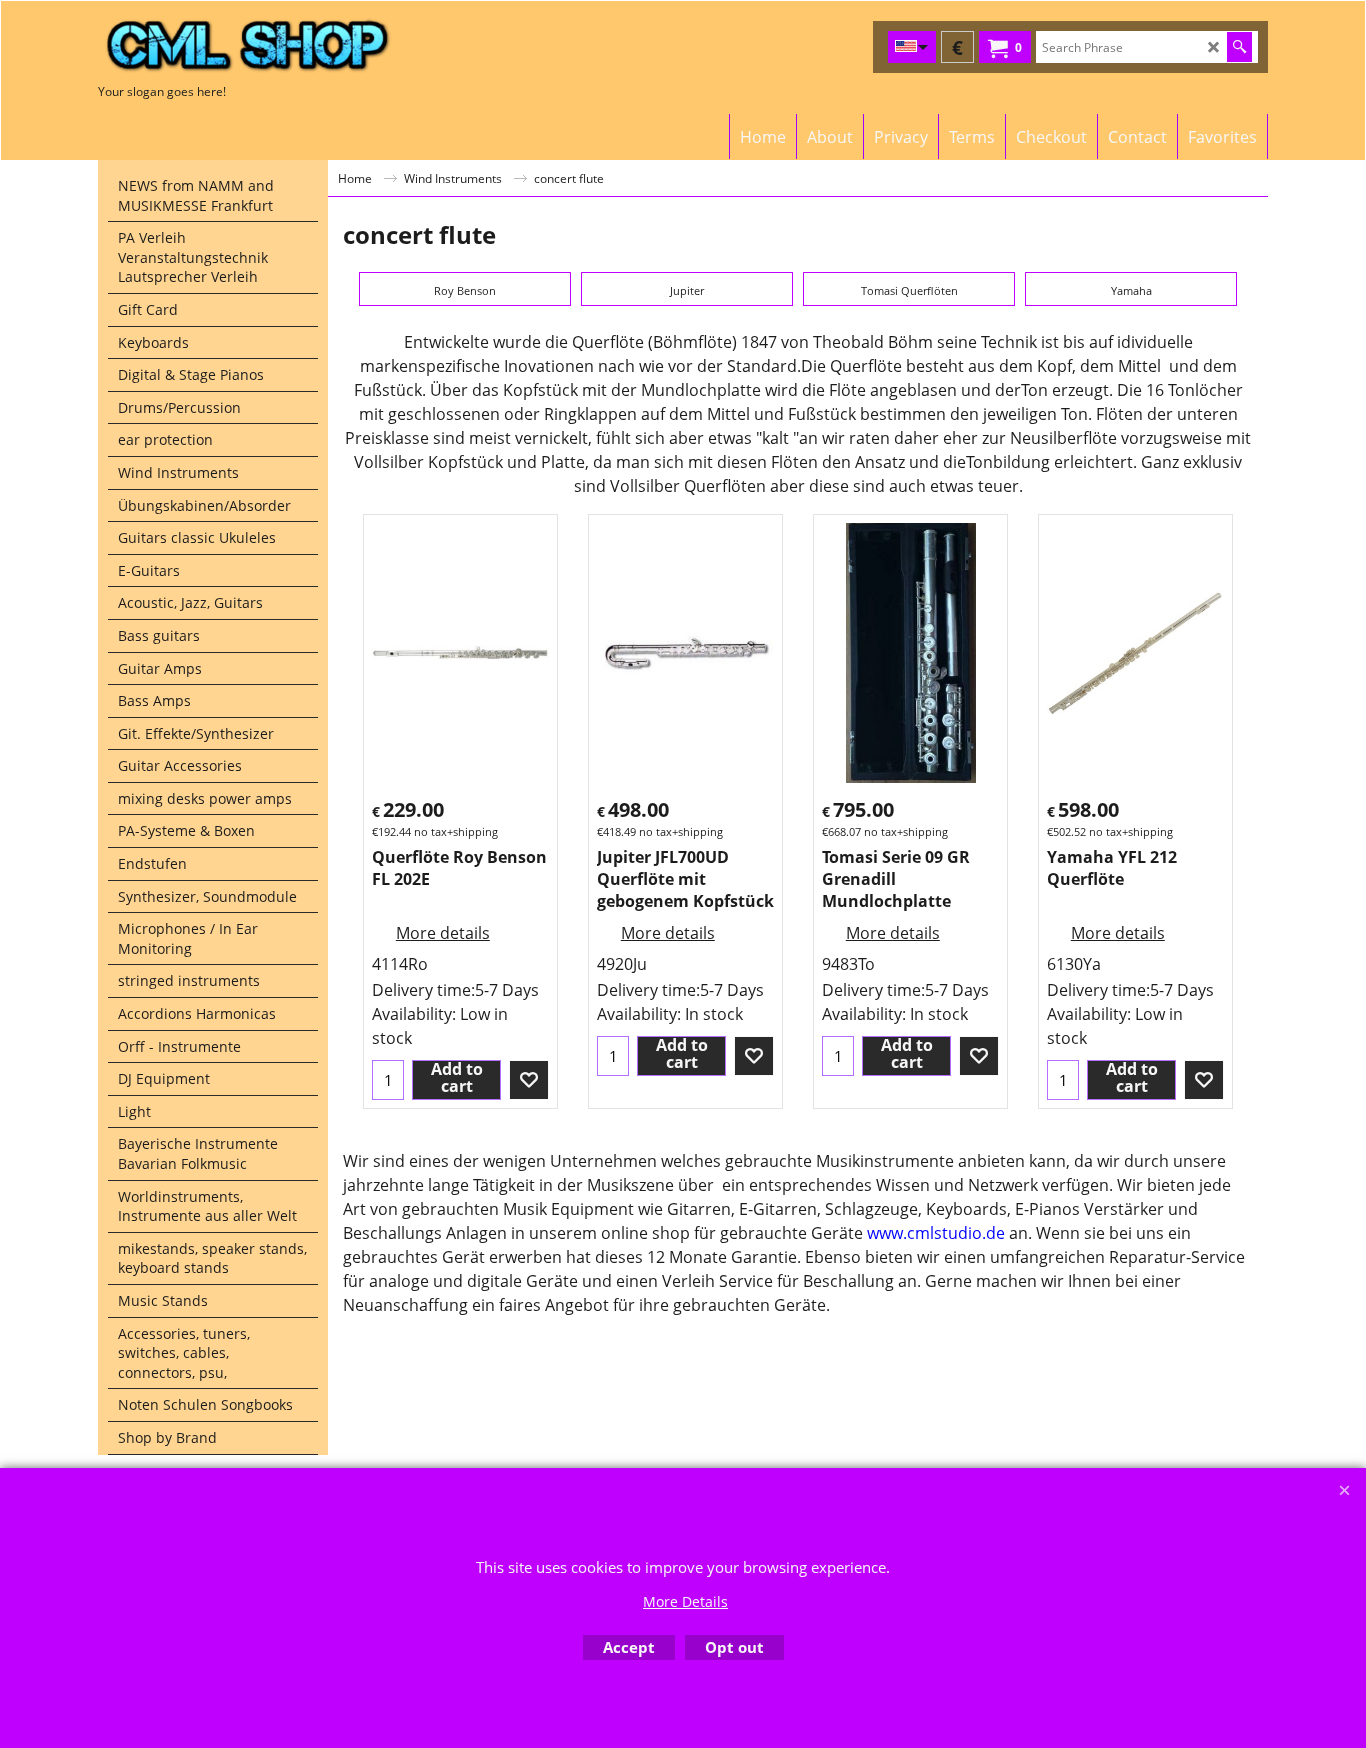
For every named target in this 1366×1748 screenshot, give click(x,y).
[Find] (1239, 47)
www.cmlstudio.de (936, 1233)
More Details (685, 1601)
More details (443, 933)
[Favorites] (529, 1080)
